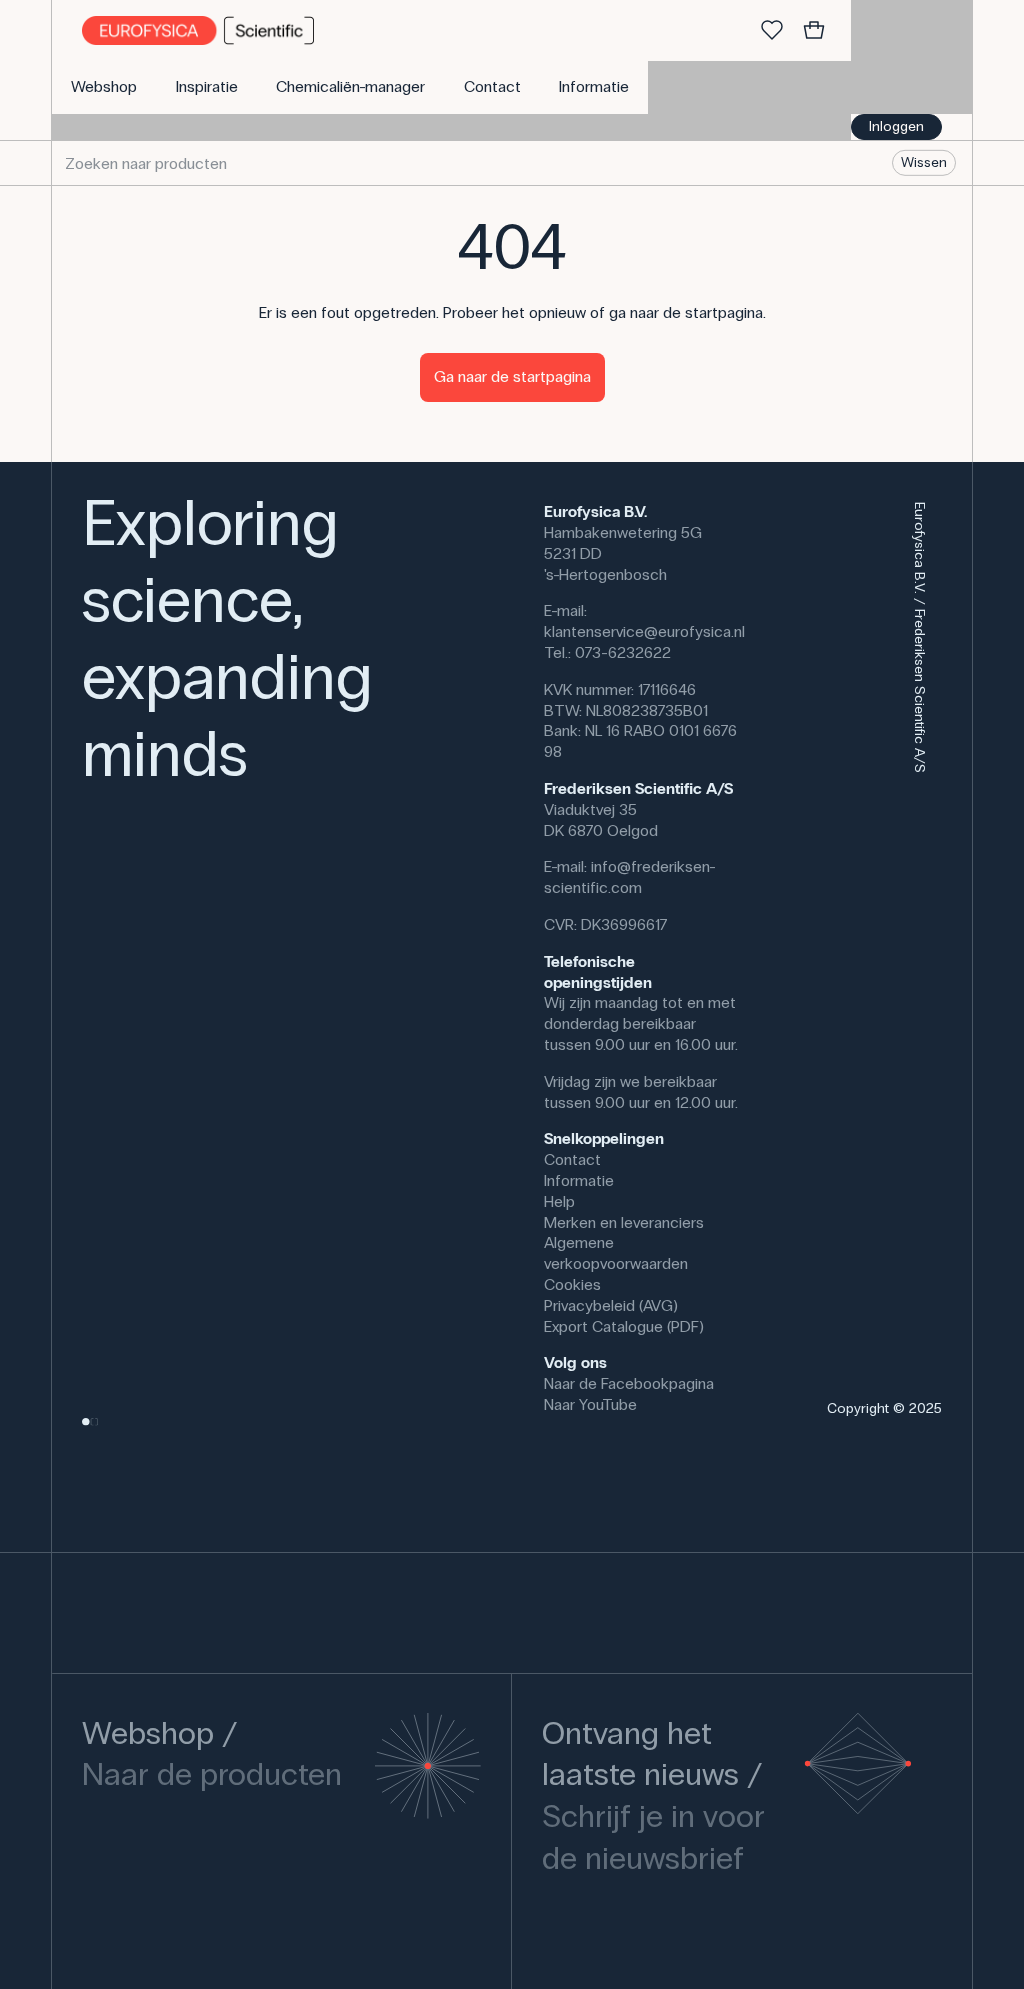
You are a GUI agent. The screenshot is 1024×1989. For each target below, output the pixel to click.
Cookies (572, 1284)
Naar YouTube (590, 1404)
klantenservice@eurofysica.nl (644, 631)
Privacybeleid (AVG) (611, 1305)
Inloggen (896, 126)
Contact (572, 1159)
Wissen (924, 162)
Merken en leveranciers (624, 1222)
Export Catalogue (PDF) (624, 1326)
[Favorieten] (772, 31)
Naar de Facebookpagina (629, 1383)
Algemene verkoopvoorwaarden (616, 1253)
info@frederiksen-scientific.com (630, 877)
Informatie (579, 1180)
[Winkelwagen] (814, 31)
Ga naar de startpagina (512, 376)
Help (559, 1201)
